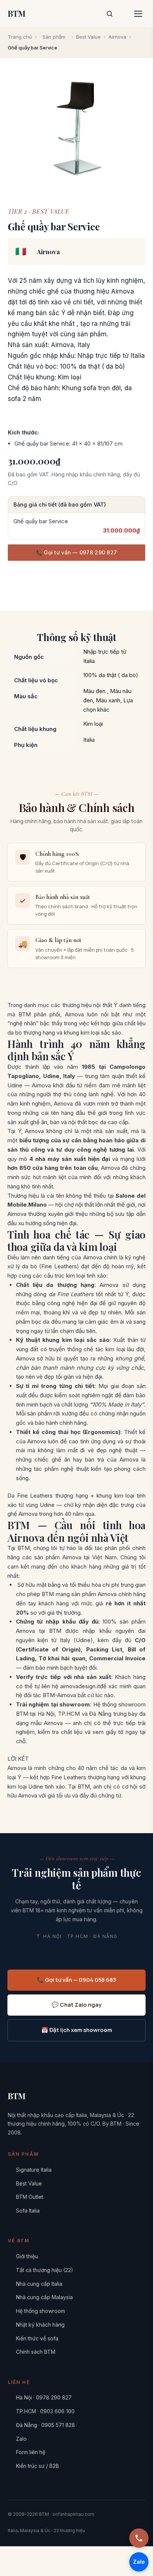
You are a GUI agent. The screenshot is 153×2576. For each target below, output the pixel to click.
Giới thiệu (27, 2256)
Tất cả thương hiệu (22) (45, 2270)
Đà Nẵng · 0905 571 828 (45, 2425)
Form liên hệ (31, 2452)
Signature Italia (34, 2170)
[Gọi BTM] (139, 2538)
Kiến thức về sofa (37, 2338)
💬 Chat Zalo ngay (76, 2005)
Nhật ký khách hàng (40, 2325)
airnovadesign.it (80, 1686)
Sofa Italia (28, 2211)
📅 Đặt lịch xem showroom (77, 2030)
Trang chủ (20, 37)
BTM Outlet (30, 2197)
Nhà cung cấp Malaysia (44, 2297)
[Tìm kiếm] (110, 14)
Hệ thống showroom (40, 2311)
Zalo (21, 2439)
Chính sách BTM (36, 2352)
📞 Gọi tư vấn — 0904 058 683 (76, 1980)
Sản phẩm (54, 37)
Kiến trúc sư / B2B (38, 2466)
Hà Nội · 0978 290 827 (44, 2397)
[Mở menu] (138, 14)
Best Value (88, 37)
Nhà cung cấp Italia (39, 2284)
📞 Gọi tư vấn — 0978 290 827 (77, 552)
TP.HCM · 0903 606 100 (45, 2411)
